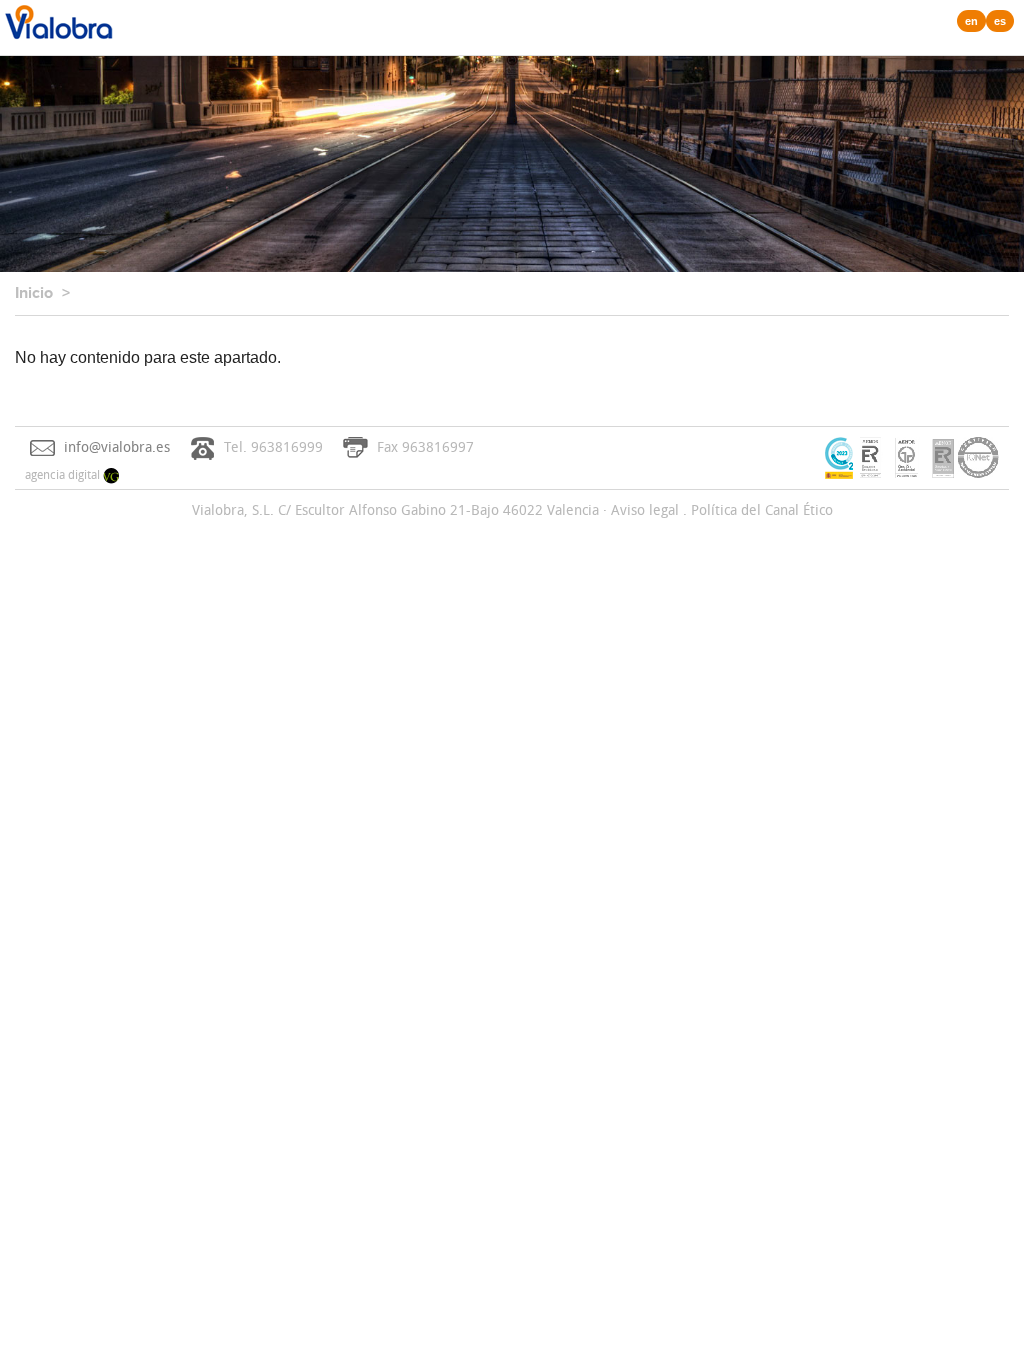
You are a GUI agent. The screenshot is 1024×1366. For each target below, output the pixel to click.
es (1000, 21)
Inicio (34, 293)
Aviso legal (645, 509)
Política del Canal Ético (762, 509)
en (971, 21)
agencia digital (64, 474)
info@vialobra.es (117, 446)
